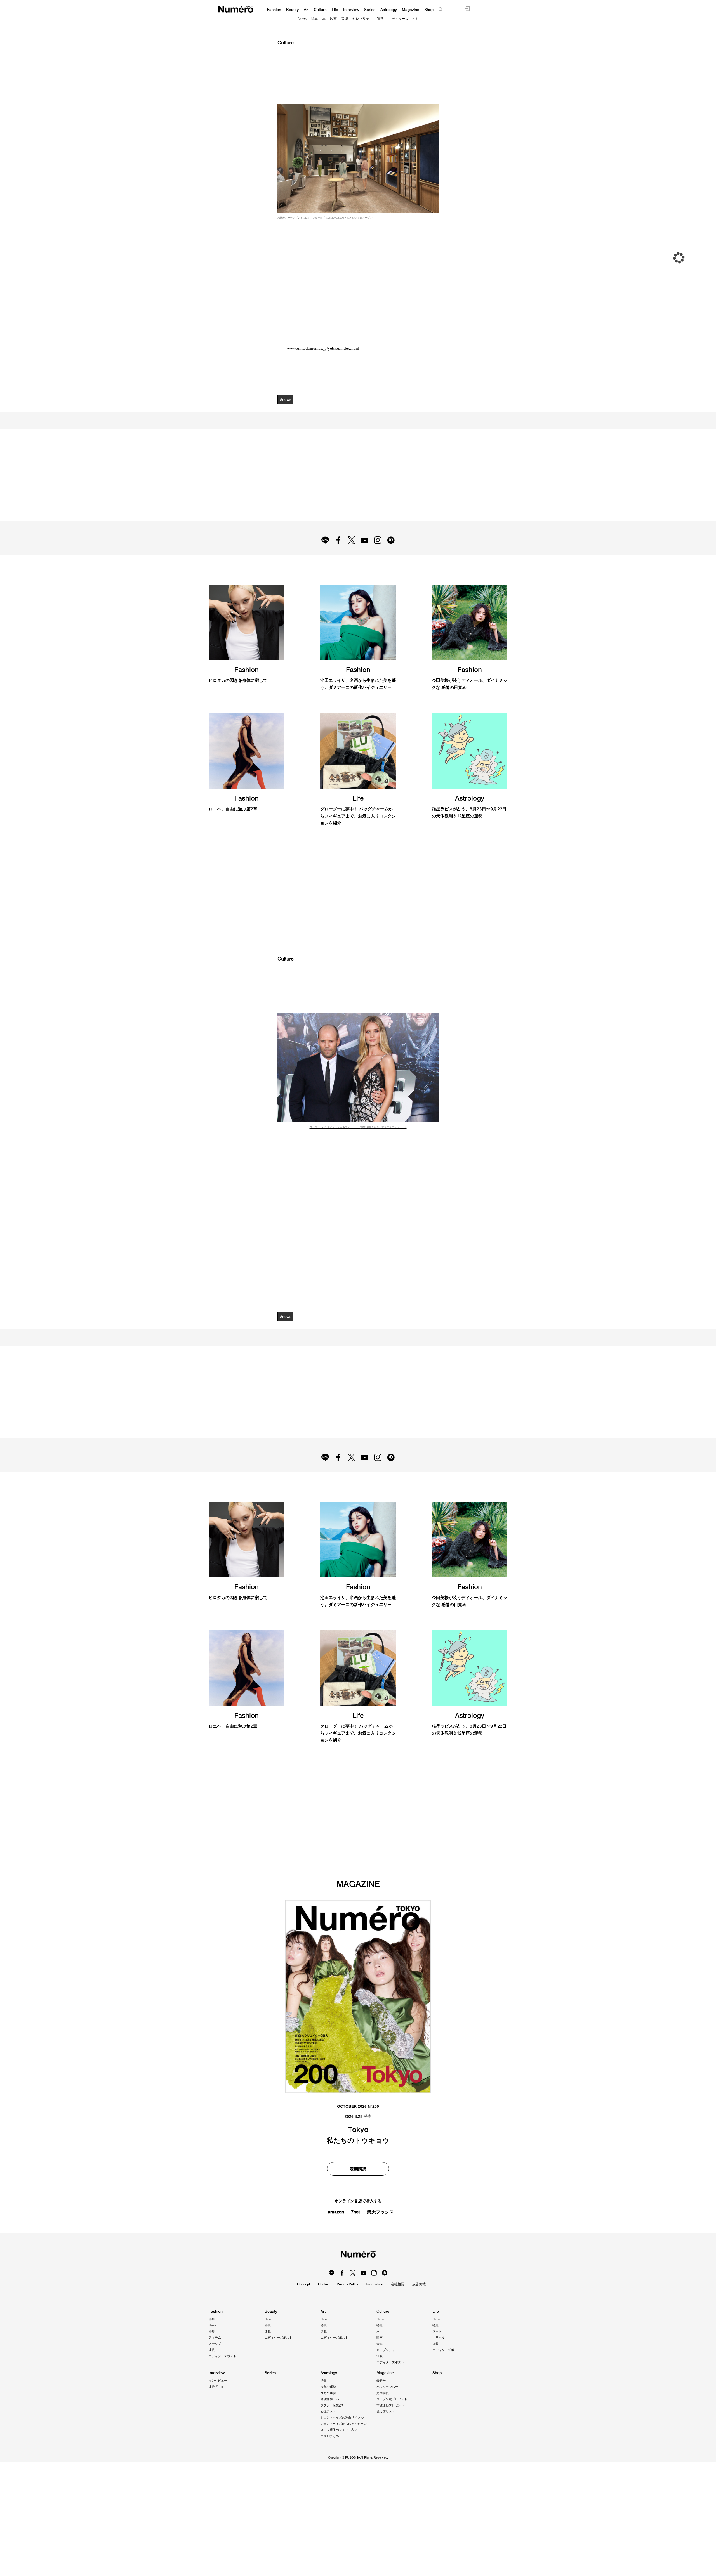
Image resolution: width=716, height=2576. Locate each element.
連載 (380, 19)
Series (370, 10)
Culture (320, 10)
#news (286, 399)
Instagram (379, 558)
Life (335, 10)
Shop (429, 10)
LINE (322, 558)
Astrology (389, 10)
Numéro (236, 9)
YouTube (365, 558)
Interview (351, 10)
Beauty (292, 10)
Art (306, 10)
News (302, 19)
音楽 (345, 19)
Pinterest (394, 558)
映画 (333, 19)
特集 (314, 19)
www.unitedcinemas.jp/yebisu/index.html (324, 348)
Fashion (274, 10)
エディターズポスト (403, 19)
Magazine (411, 10)
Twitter (351, 558)
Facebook (337, 558)
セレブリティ (362, 19)
